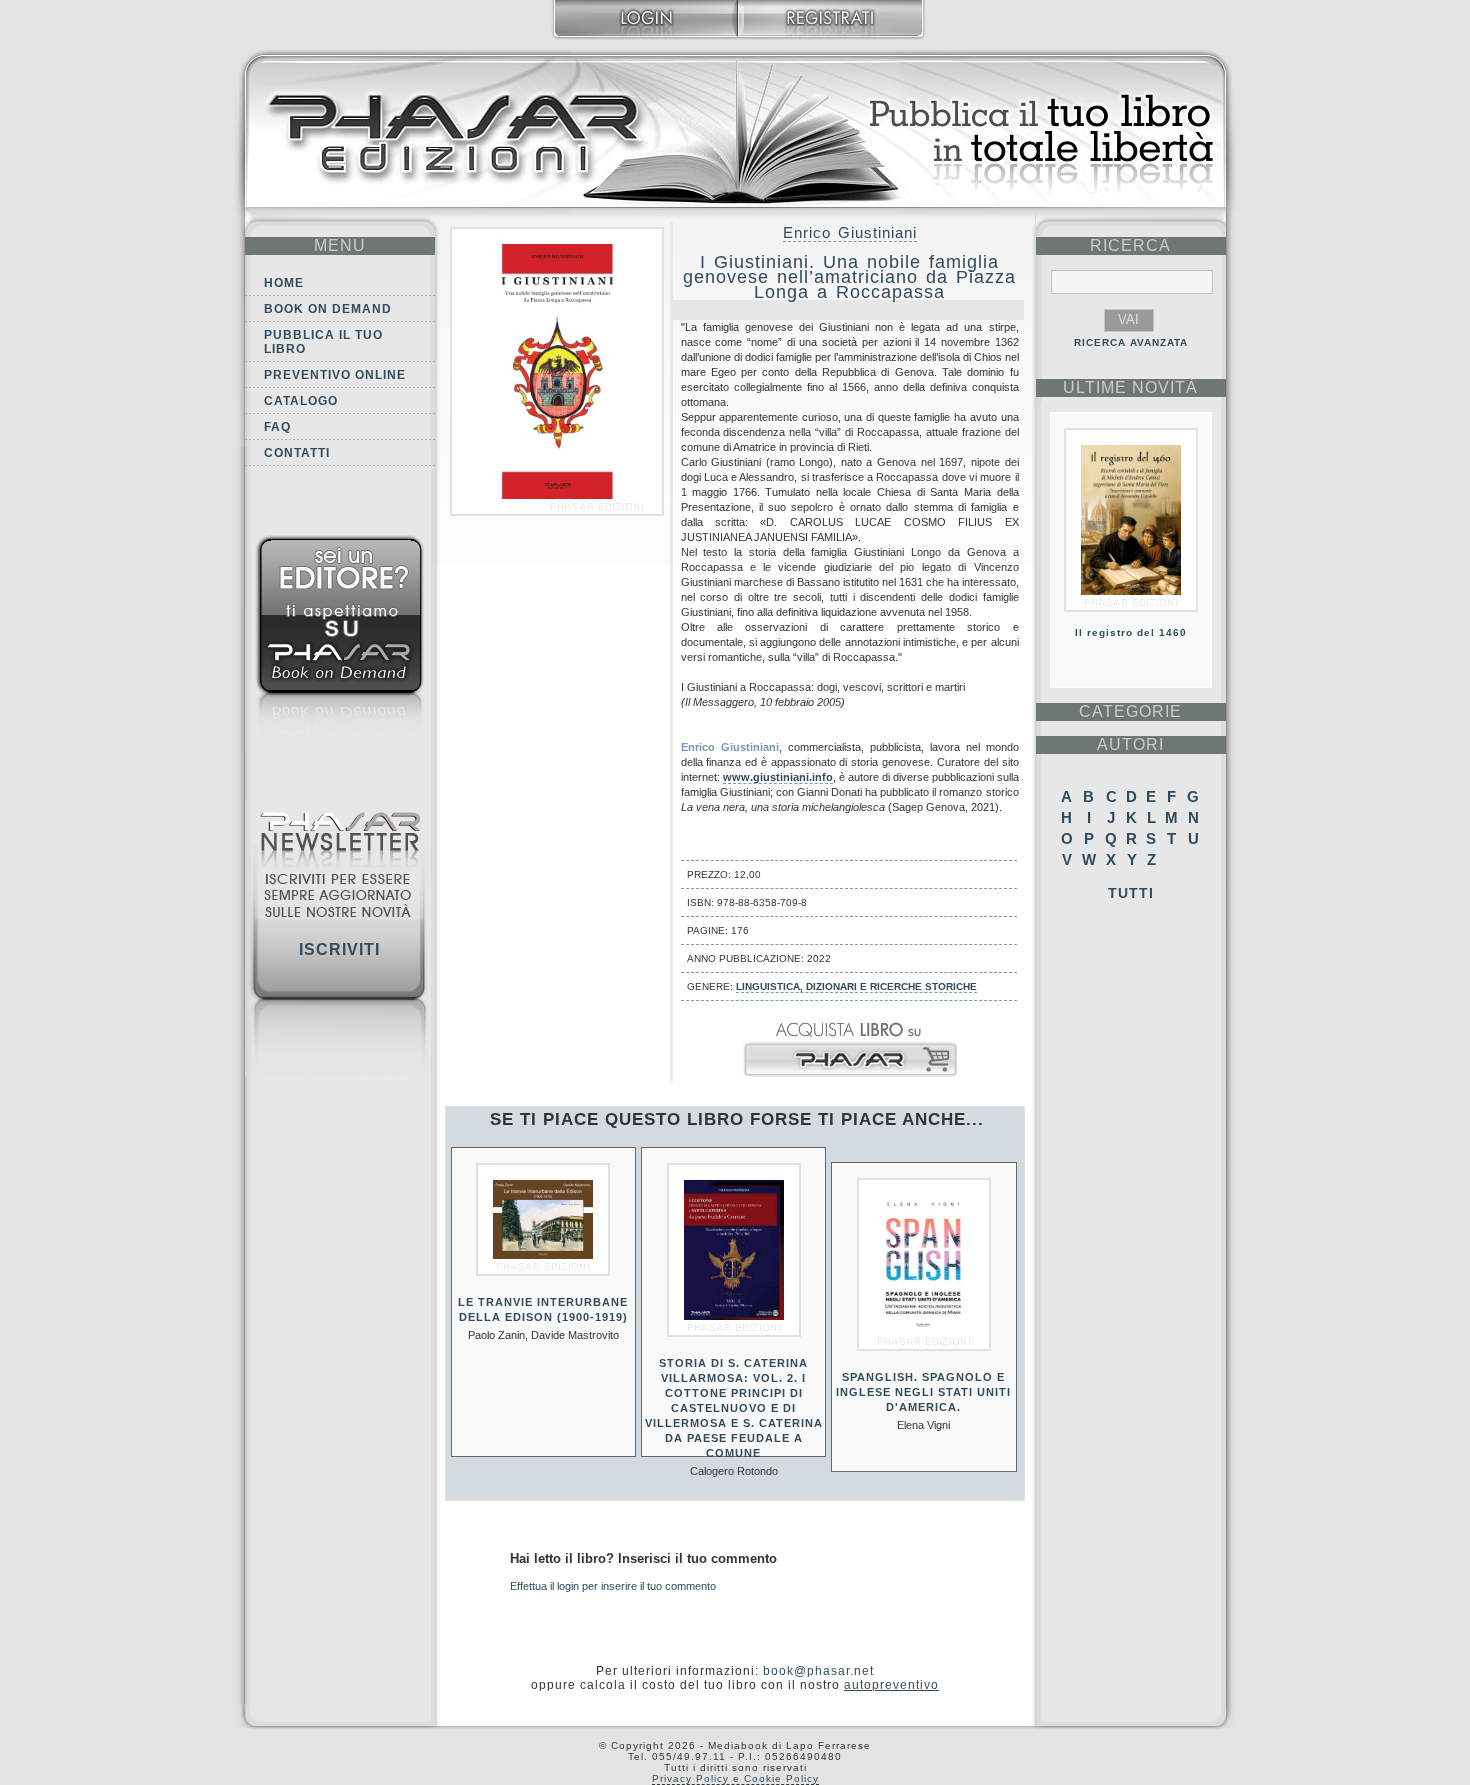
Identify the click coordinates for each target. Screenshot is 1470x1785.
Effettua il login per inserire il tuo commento (613, 1586)
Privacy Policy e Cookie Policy (735, 1778)
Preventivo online (335, 375)
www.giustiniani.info (778, 777)
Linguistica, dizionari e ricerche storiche (856, 986)
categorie (1130, 711)
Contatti (297, 453)
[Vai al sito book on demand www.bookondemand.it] (340, 647)
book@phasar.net (818, 1671)
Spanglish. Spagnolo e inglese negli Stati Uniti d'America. (923, 1392)
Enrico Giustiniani (850, 232)
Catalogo (301, 401)
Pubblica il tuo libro (323, 342)
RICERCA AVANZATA (1131, 342)
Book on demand (328, 309)
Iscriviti (339, 949)
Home (284, 283)
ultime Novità (1130, 387)
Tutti (1131, 893)
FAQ (277, 427)
